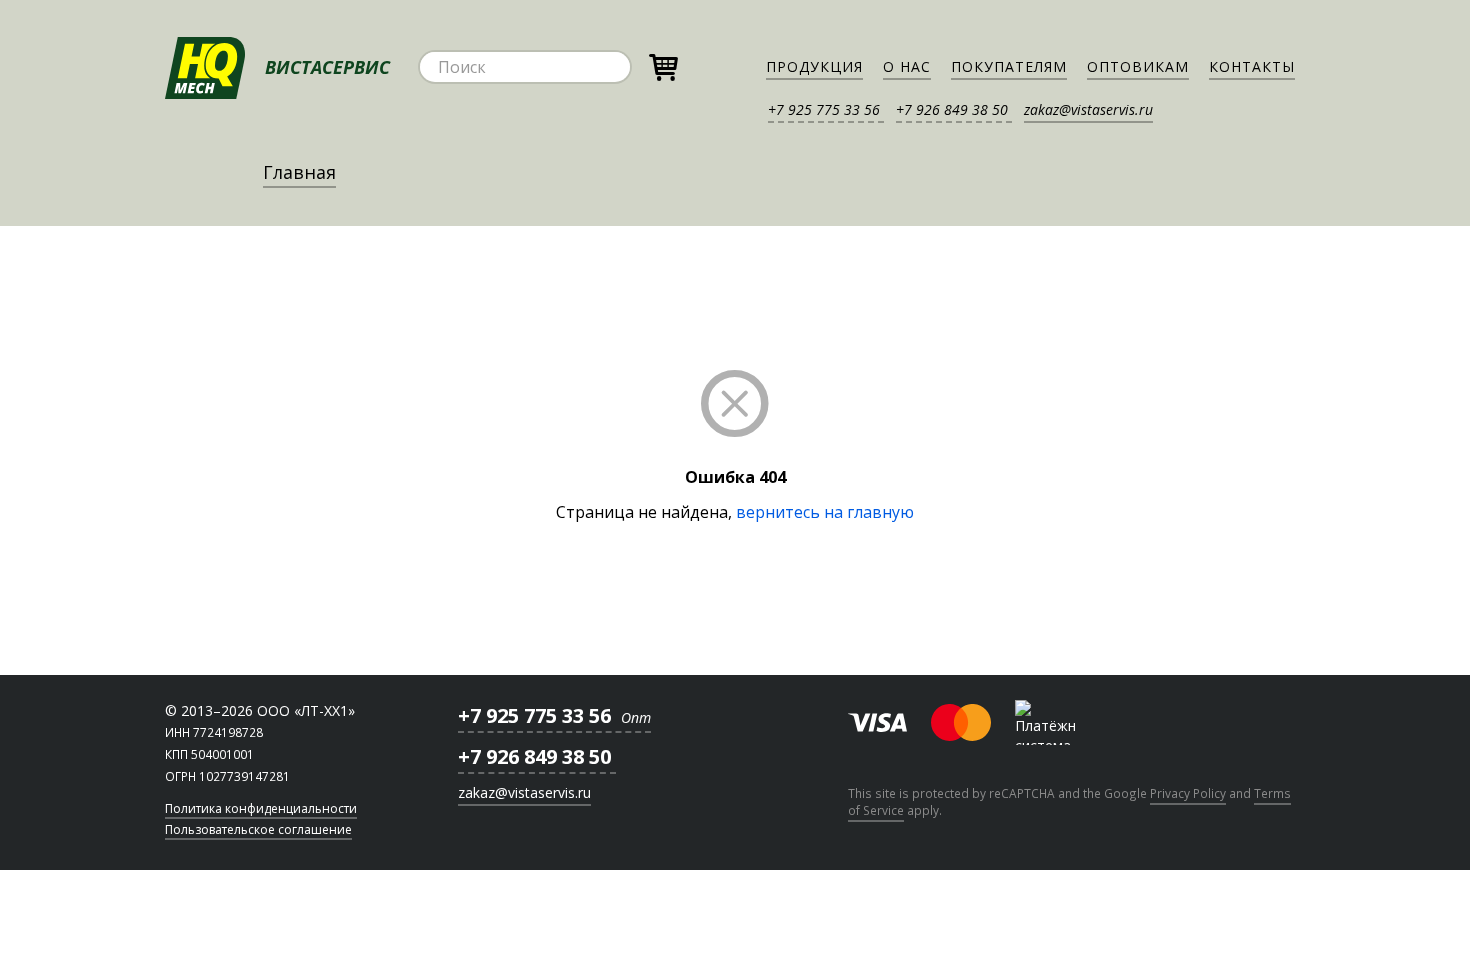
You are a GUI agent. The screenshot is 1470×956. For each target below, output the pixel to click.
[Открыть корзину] (663, 64)
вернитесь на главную (825, 512)
